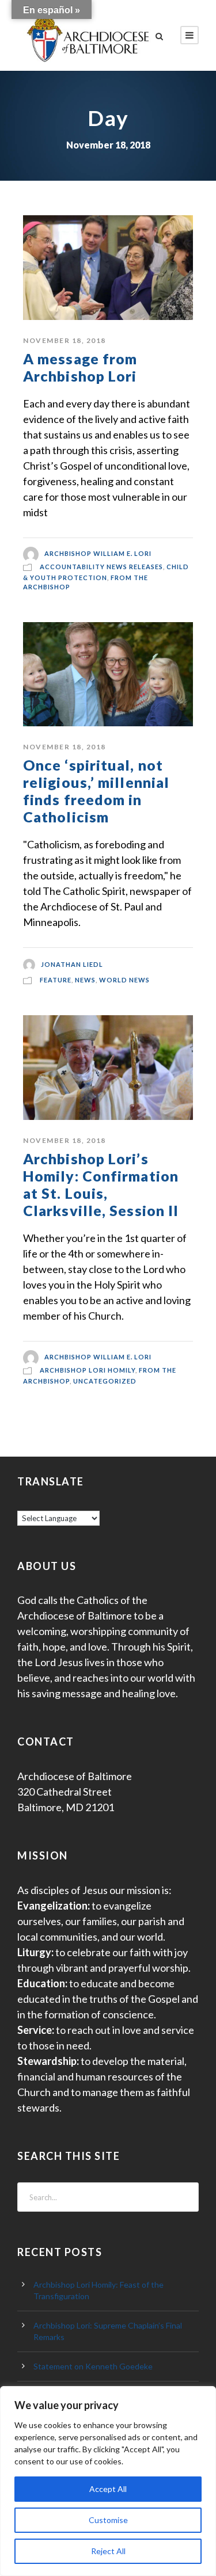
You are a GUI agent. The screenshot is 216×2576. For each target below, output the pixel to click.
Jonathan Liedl (72, 964)
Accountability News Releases (101, 567)
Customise (108, 2520)
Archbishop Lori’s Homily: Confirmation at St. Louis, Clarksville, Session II (101, 1184)
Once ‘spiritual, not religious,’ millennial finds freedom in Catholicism (96, 791)
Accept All (108, 2489)
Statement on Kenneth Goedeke (93, 2366)
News (85, 980)
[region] (108, 2481)
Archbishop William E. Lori (98, 554)
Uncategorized (105, 1381)
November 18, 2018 (65, 340)
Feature (56, 980)
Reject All (108, 2551)
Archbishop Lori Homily (88, 1370)
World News (124, 980)
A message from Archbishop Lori (80, 367)
